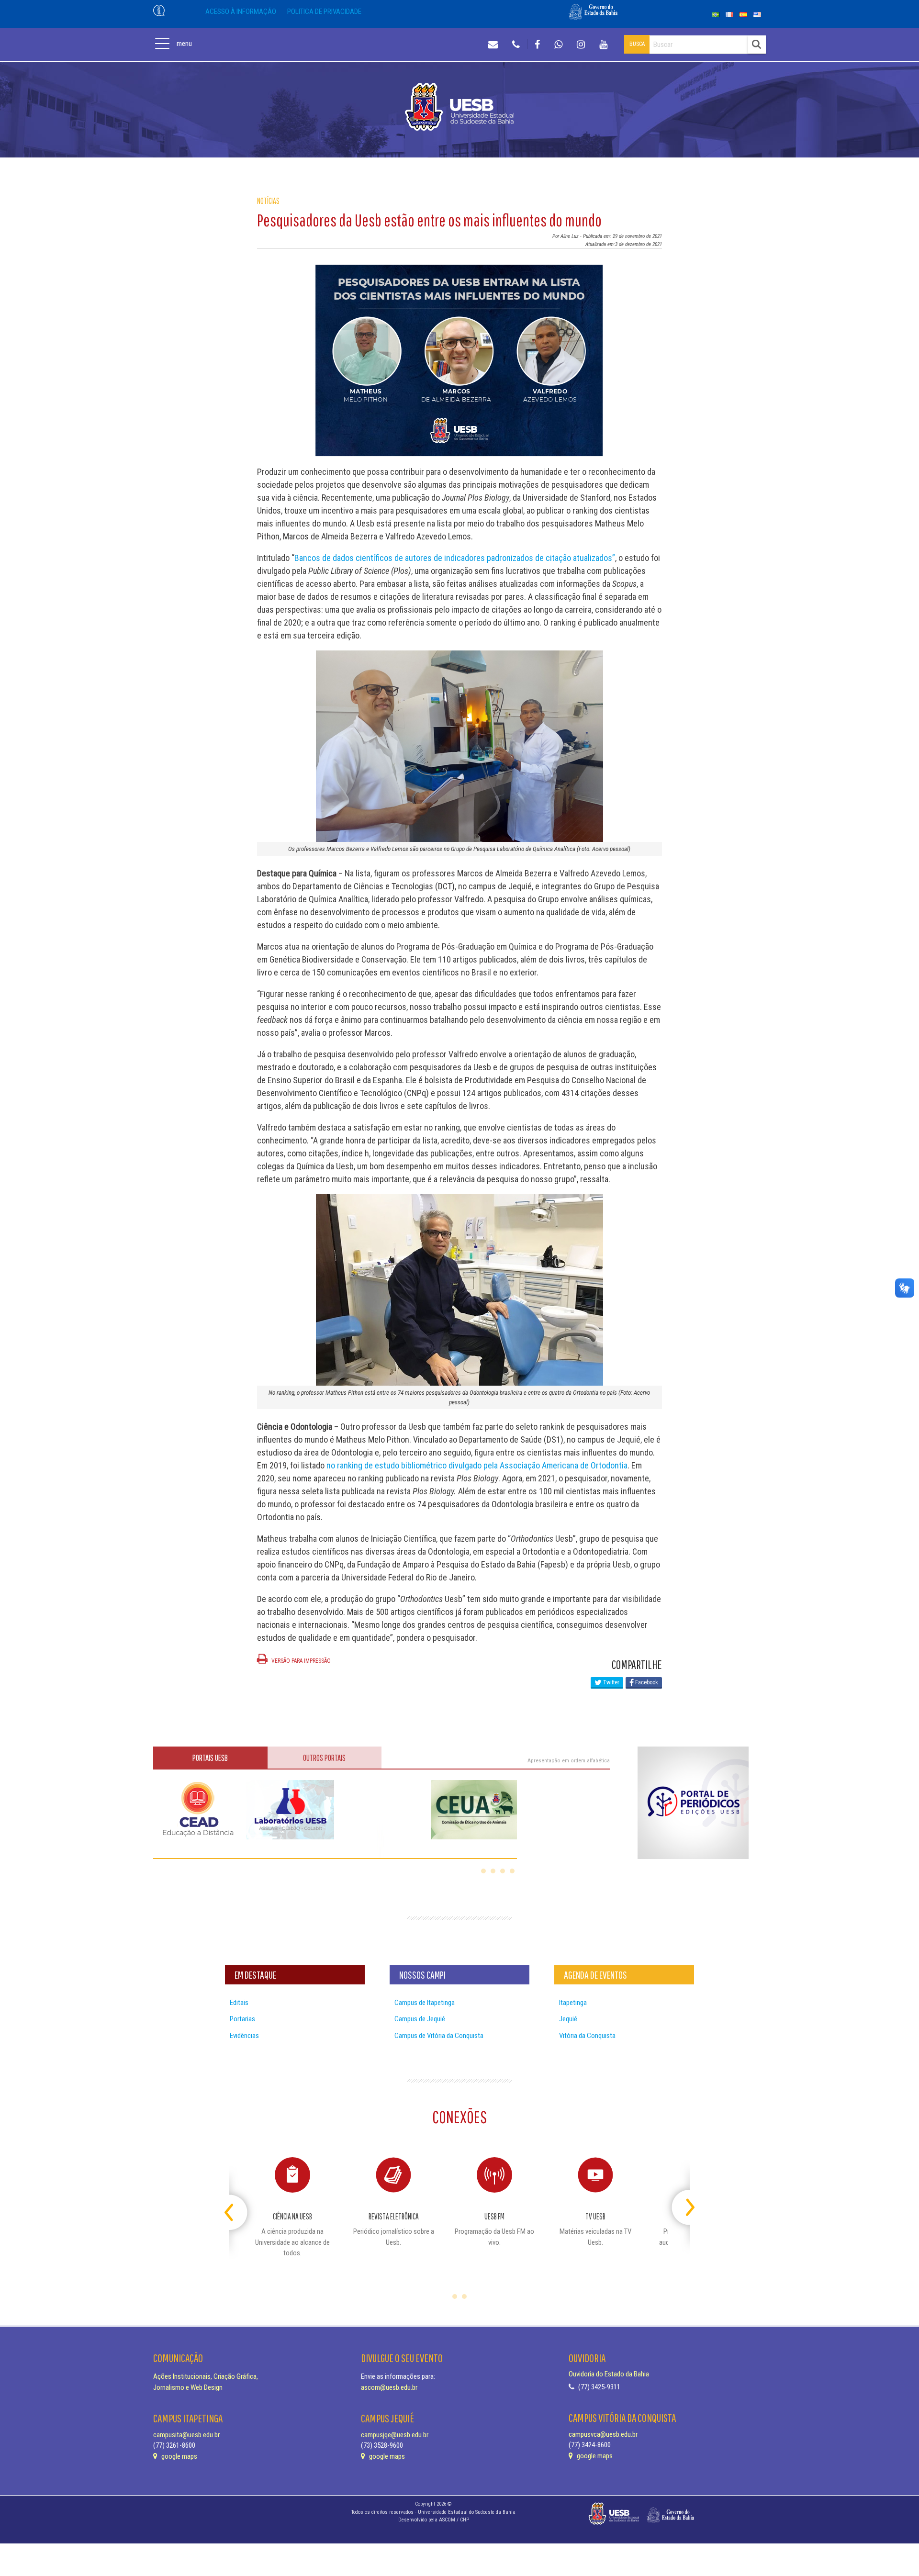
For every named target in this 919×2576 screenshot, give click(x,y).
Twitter (611, 1682)
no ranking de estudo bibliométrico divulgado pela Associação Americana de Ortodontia (477, 1465)
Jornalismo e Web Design (188, 2387)
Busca (637, 44)
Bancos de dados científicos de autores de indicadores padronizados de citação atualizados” (455, 558)
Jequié (568, 2019)
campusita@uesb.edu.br (186, 2435)
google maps (179, 2456)
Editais (239, 2003)
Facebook (646, 1682)
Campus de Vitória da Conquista (439, 2036)
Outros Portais (324, 1758)
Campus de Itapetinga (425, 2003)
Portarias (242, 2019)
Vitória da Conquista (587, 2036)
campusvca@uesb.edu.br (603, 2434)
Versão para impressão (300, 1661)
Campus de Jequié (420, 2019)
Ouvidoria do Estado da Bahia (609, 2374)
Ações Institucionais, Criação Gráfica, (206, 2376)
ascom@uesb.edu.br (389, 2387)
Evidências (244, 2036)
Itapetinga (573, 2003)
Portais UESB (210, 1758)
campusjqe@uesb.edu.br (395, 2435)
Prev (238, 2203)
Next (681, 2203)
